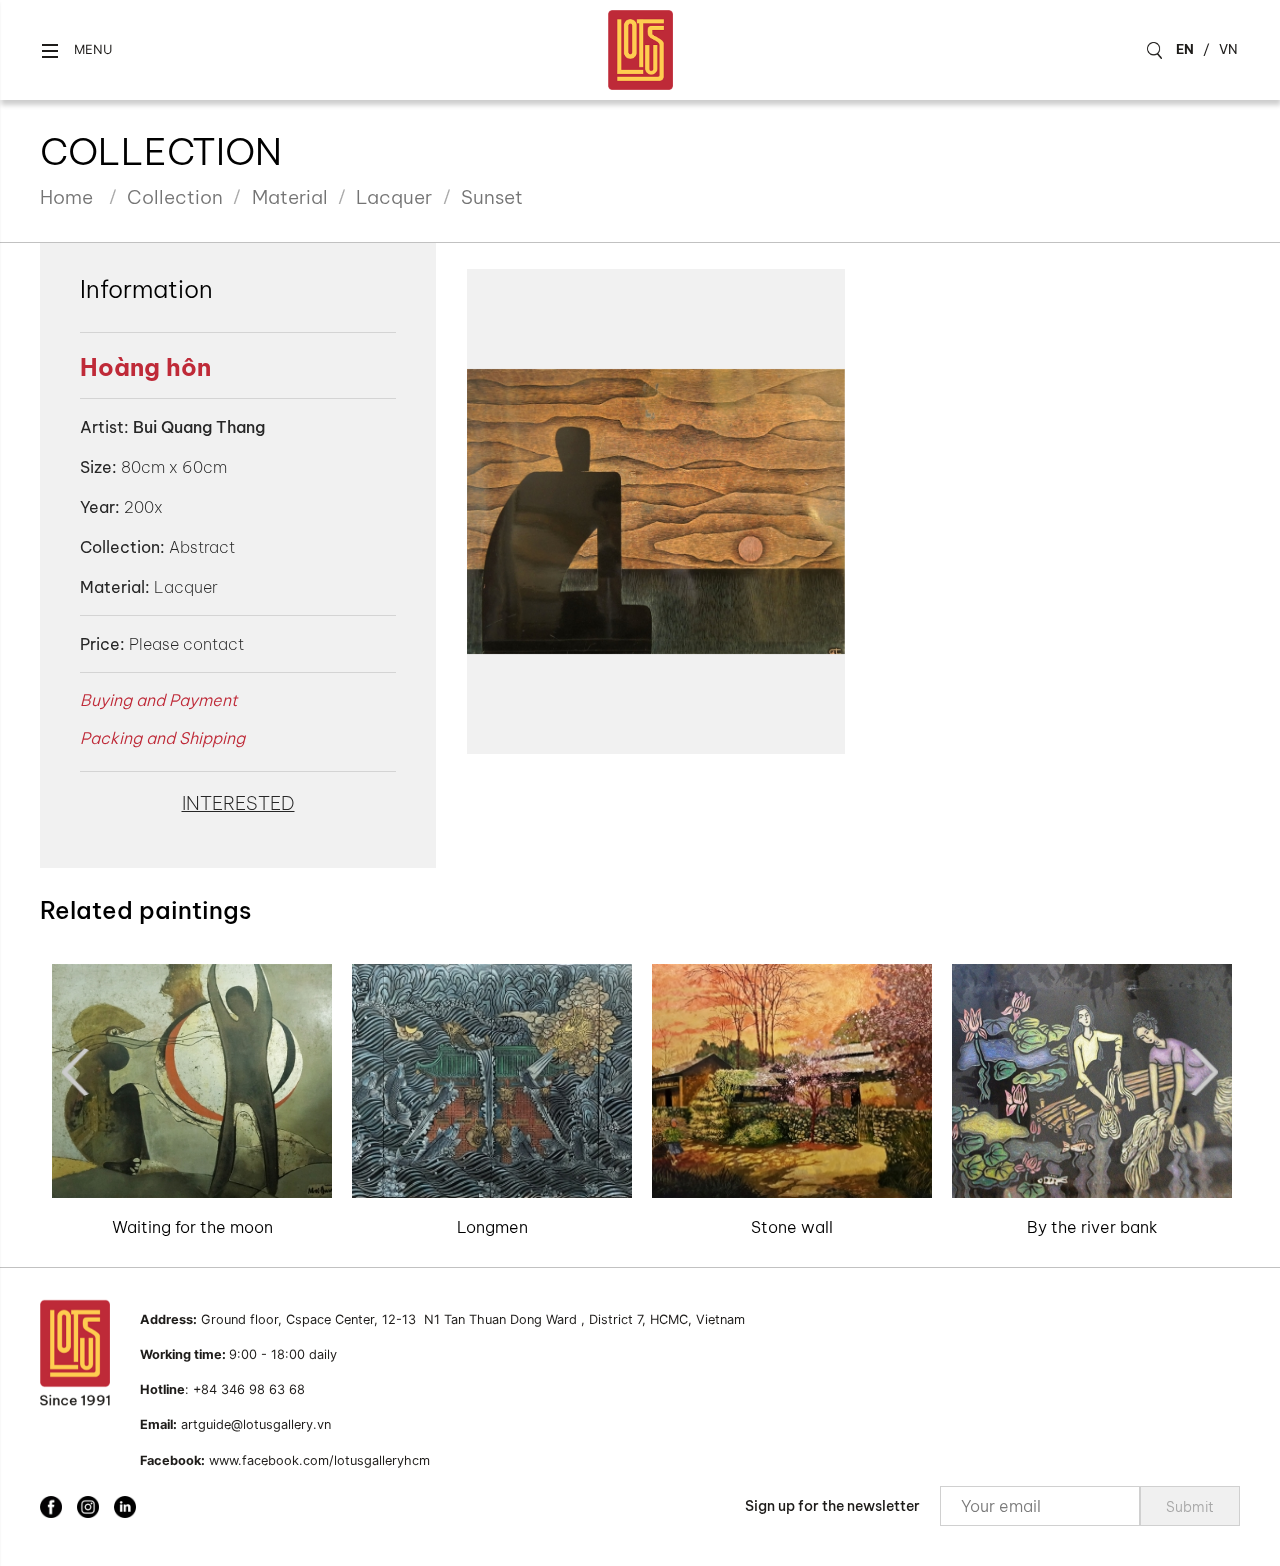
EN (1185, 49)
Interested (238, 803)
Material (290, 197)
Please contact (186, 644)
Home (66, 197)
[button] (76, 50)
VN (1228, 49)
